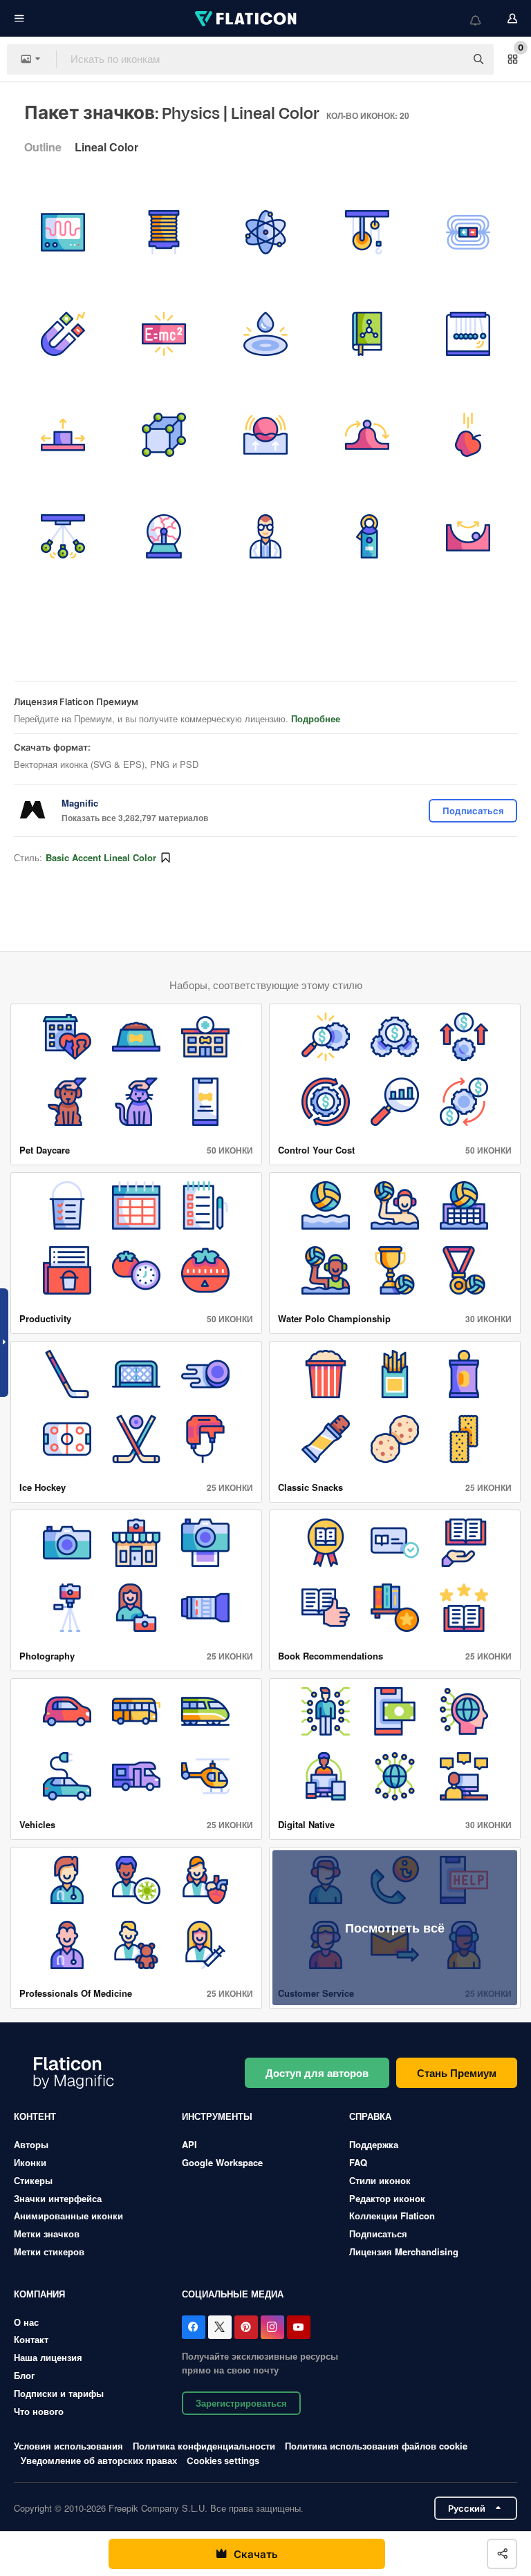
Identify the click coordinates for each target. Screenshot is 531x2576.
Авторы (31, 2144)
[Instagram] (272, 2327)
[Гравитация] (468, 435)
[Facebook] (194, 2327)
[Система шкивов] (367, 232)
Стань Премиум (457, 2073)
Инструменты (217, 2116)
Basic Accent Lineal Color (101, 857)
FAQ (358, 2162)
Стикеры (33, 2180)
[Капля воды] (265, 334)
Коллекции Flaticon (392, 2216)
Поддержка (374, 2144)
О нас (26, 2322)
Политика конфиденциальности (204, 2446)
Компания (39, 2294)
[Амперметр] (367, 536)
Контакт (31, 2339)
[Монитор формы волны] (63, 232)
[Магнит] (63, 334)
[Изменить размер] (63, 435)
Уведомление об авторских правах (99, 2460)
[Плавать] (265, 435)
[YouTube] (299, 2327)
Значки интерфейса (58, 2198)
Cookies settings (223, 2461)
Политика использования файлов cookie (376, 2446)
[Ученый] (265, 536)
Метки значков (47, 2234)
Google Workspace (222, 2162)
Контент (35, 2116)
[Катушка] (165, 232)
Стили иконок (380, 2180)
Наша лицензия (48, 2357)
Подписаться (378, 2234)
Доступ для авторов (317, 2073)
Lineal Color (106, 147)
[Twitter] (220, 2327)
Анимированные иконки (68, 2216)
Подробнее (316, 718)
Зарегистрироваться (241, 2403)
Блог (24, 2375)
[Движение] (367, 435)
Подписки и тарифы (59, 2393)
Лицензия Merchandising (404, 2251)
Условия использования (68, 2446)
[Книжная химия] (367, 334)
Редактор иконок (387, 2198)
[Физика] (468, 334)
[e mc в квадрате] (165, 334)
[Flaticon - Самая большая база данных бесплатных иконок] (247, 19)
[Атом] (265, 232)
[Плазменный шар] (165, 536)
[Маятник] (63, 536)
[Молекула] (165, 435)
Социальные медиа (233, 2294)
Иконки (30, 2162)
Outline (43, 147)
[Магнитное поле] (468, 232)
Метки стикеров (49, 2251)
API (189, 2144)
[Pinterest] (246, 2327)
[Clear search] (448, 59)
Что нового (39, 2411)
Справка (370, 2116)
